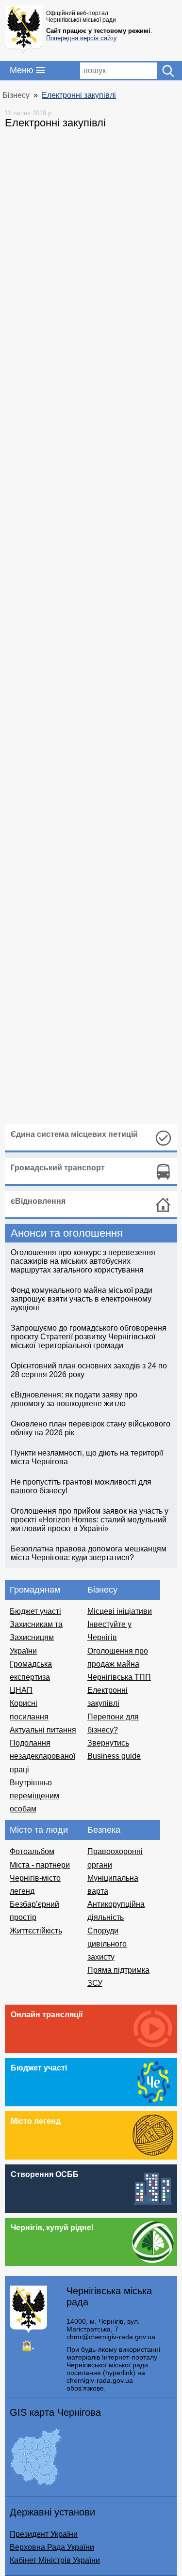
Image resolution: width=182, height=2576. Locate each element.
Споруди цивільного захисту (107, 1944)
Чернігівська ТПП (119, 1677)
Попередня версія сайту (82, 38)
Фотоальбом (32, 1851)
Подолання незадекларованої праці (42, 1756)
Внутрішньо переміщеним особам (34, 1796)
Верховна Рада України (52, 2547)
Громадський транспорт (58, 1168)
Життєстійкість (36, 1931)
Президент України (44, 2534)
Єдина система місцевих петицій (74, 1134)
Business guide (114, 1756)
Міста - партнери (40, 1865)
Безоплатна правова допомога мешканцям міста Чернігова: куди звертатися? (89, 1553)
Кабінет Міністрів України (55, 2560)
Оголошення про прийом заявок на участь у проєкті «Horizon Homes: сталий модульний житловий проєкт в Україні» (90, 1520)
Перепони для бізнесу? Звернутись (113, 1730)
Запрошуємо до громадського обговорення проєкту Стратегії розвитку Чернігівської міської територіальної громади (89, 1337)
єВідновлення (38, 1201)
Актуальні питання (43, 1730)
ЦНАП (21, 1690)
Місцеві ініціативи (120, 1611)
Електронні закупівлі (79, 95)
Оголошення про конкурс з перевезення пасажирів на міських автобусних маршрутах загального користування (83, 1261)
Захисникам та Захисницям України (36, 1637)
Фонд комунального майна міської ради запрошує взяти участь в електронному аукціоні (82, 1299)
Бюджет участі (35, 1611)
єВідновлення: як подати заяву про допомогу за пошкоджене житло (74, 1399)
